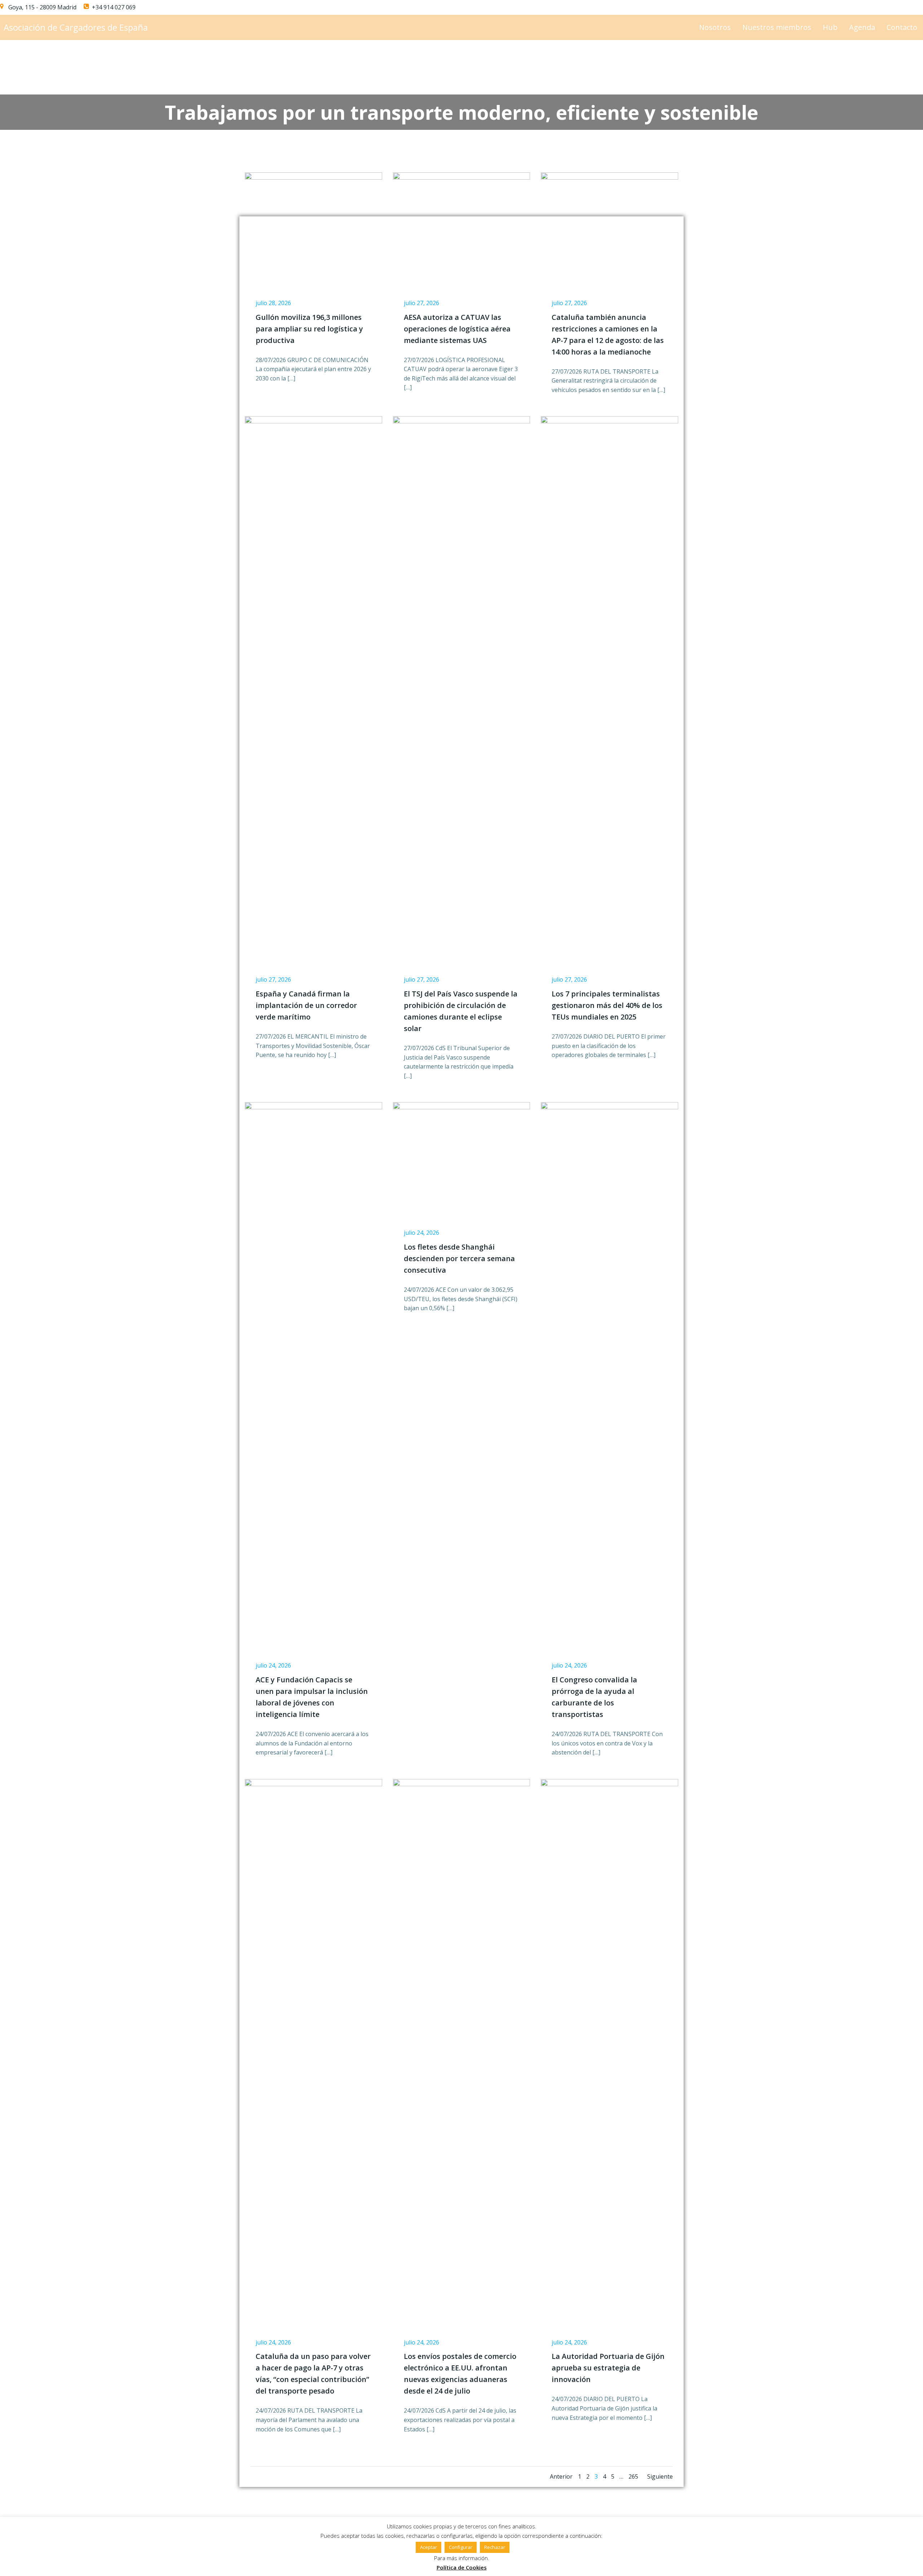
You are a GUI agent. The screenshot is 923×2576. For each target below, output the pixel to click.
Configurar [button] (461, 2547)
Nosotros (715, 27)
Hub (830, 27)
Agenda (862, 27)
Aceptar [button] (429, 2547)
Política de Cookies (462, 2567)
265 (633, 2476)
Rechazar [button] (495, 2547)
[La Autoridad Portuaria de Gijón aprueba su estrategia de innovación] (610, 2049)
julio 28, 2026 (273, 303)
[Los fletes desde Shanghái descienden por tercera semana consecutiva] (462, 1141)
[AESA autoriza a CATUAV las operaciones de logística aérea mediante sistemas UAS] (462, 211)
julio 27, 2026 (421, 303)
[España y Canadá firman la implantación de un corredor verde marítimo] (313, 686)
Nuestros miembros (777, 27)
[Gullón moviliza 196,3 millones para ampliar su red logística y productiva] (313, 210)
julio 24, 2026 (273, 1665)
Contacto (902, 27)
